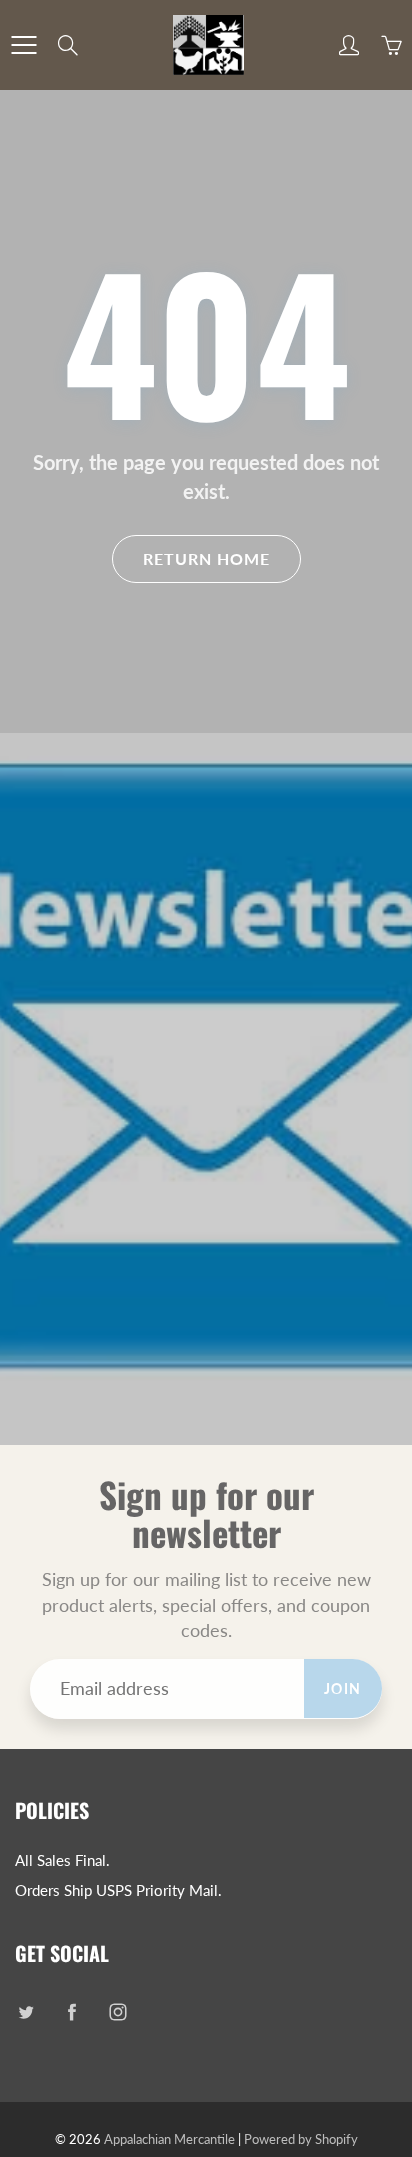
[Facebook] (71, 2011)
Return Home (206, 558)
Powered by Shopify (301, 2139)
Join (343, 1688)
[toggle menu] (23, 45)
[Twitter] (25, 2011)
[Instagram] (117, 2011)
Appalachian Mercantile (169, 2139)
